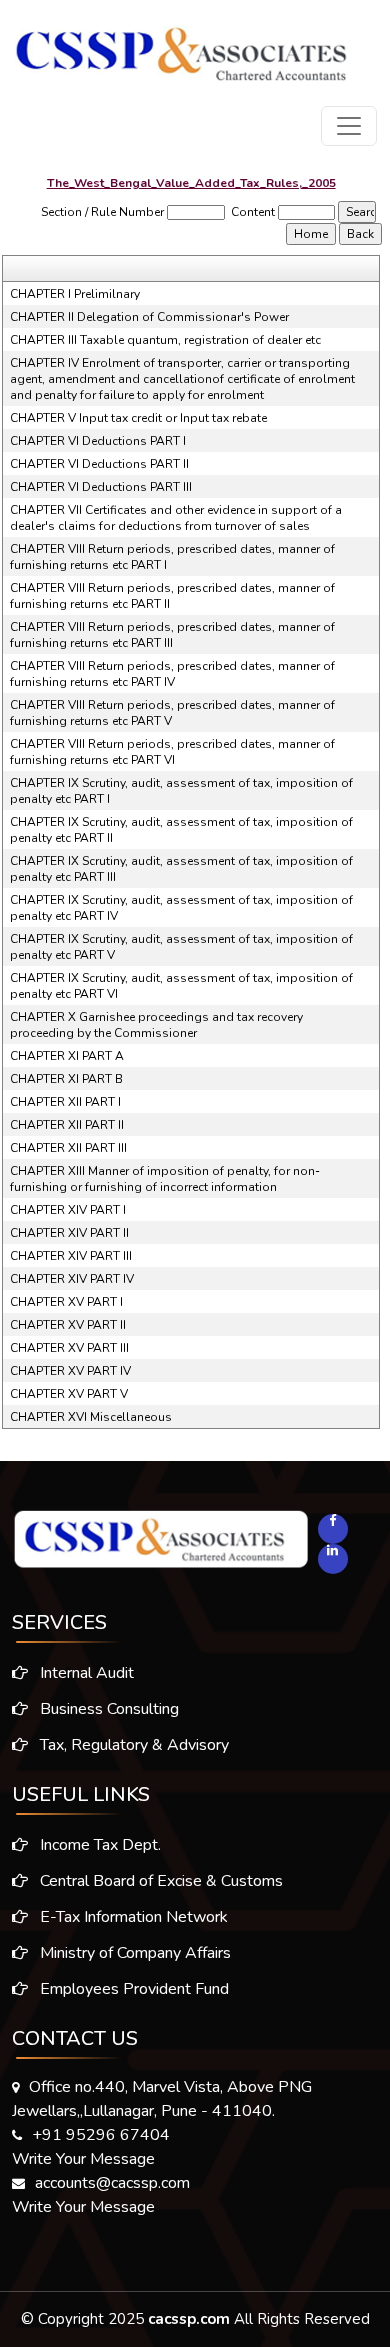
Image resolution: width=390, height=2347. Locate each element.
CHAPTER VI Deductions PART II (99, 464)
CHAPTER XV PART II (68, 1325)
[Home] (181, 47)
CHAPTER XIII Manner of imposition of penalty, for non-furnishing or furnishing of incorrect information (165, 1179)
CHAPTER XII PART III (68, 1148)
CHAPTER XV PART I (66, 1302)
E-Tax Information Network (132, 1917)
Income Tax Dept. (98, 1845)
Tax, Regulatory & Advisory (132, 1745)
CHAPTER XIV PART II (69, 1233)
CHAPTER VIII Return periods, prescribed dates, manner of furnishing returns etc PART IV (172, 674)
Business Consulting (107, 1709)
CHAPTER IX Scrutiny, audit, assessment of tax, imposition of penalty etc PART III (181, 869)
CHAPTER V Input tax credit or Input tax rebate (138, 418)
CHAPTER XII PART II (67, 1125)
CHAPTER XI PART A (67, 1056)
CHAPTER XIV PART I (68, 1210)
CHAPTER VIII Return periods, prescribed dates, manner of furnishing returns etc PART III (172, 635)
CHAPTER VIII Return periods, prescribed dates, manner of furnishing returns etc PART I (172, 557)
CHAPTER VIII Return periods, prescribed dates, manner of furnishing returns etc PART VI (172, 752)
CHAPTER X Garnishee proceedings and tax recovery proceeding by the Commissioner (156, 1025)
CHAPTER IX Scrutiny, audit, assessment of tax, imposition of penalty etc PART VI (181, 986)
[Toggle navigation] (349, 126)
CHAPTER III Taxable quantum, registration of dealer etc (165, 340)
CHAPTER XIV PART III (71, 1256)
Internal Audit (85, 1673)
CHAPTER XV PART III (69, 1348)
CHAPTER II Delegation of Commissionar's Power (149, 317)
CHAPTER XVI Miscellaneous (91, 1417)
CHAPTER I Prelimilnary (75, 294)
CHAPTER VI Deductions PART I (98, 441)
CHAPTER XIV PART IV (72, 1279)
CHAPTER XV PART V (69, 1394)
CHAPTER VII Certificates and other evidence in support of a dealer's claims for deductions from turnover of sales (176, 518)
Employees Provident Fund (132, 1989)
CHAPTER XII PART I (65, 1102)
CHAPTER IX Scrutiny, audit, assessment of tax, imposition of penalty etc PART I (181, 791)
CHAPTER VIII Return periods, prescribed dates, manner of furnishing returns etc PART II (172, 596)
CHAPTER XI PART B (66, 1079)
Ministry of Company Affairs (133, 1953)
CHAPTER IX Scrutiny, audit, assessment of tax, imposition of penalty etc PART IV (181, 908)
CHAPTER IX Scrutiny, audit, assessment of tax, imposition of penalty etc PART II (181, 830)
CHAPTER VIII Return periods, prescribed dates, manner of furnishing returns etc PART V (172, 713)
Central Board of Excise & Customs (159, 1881)
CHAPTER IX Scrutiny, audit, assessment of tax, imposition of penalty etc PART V (181, 947)
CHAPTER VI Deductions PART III (101, 487)
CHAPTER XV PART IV (70, 1371)
